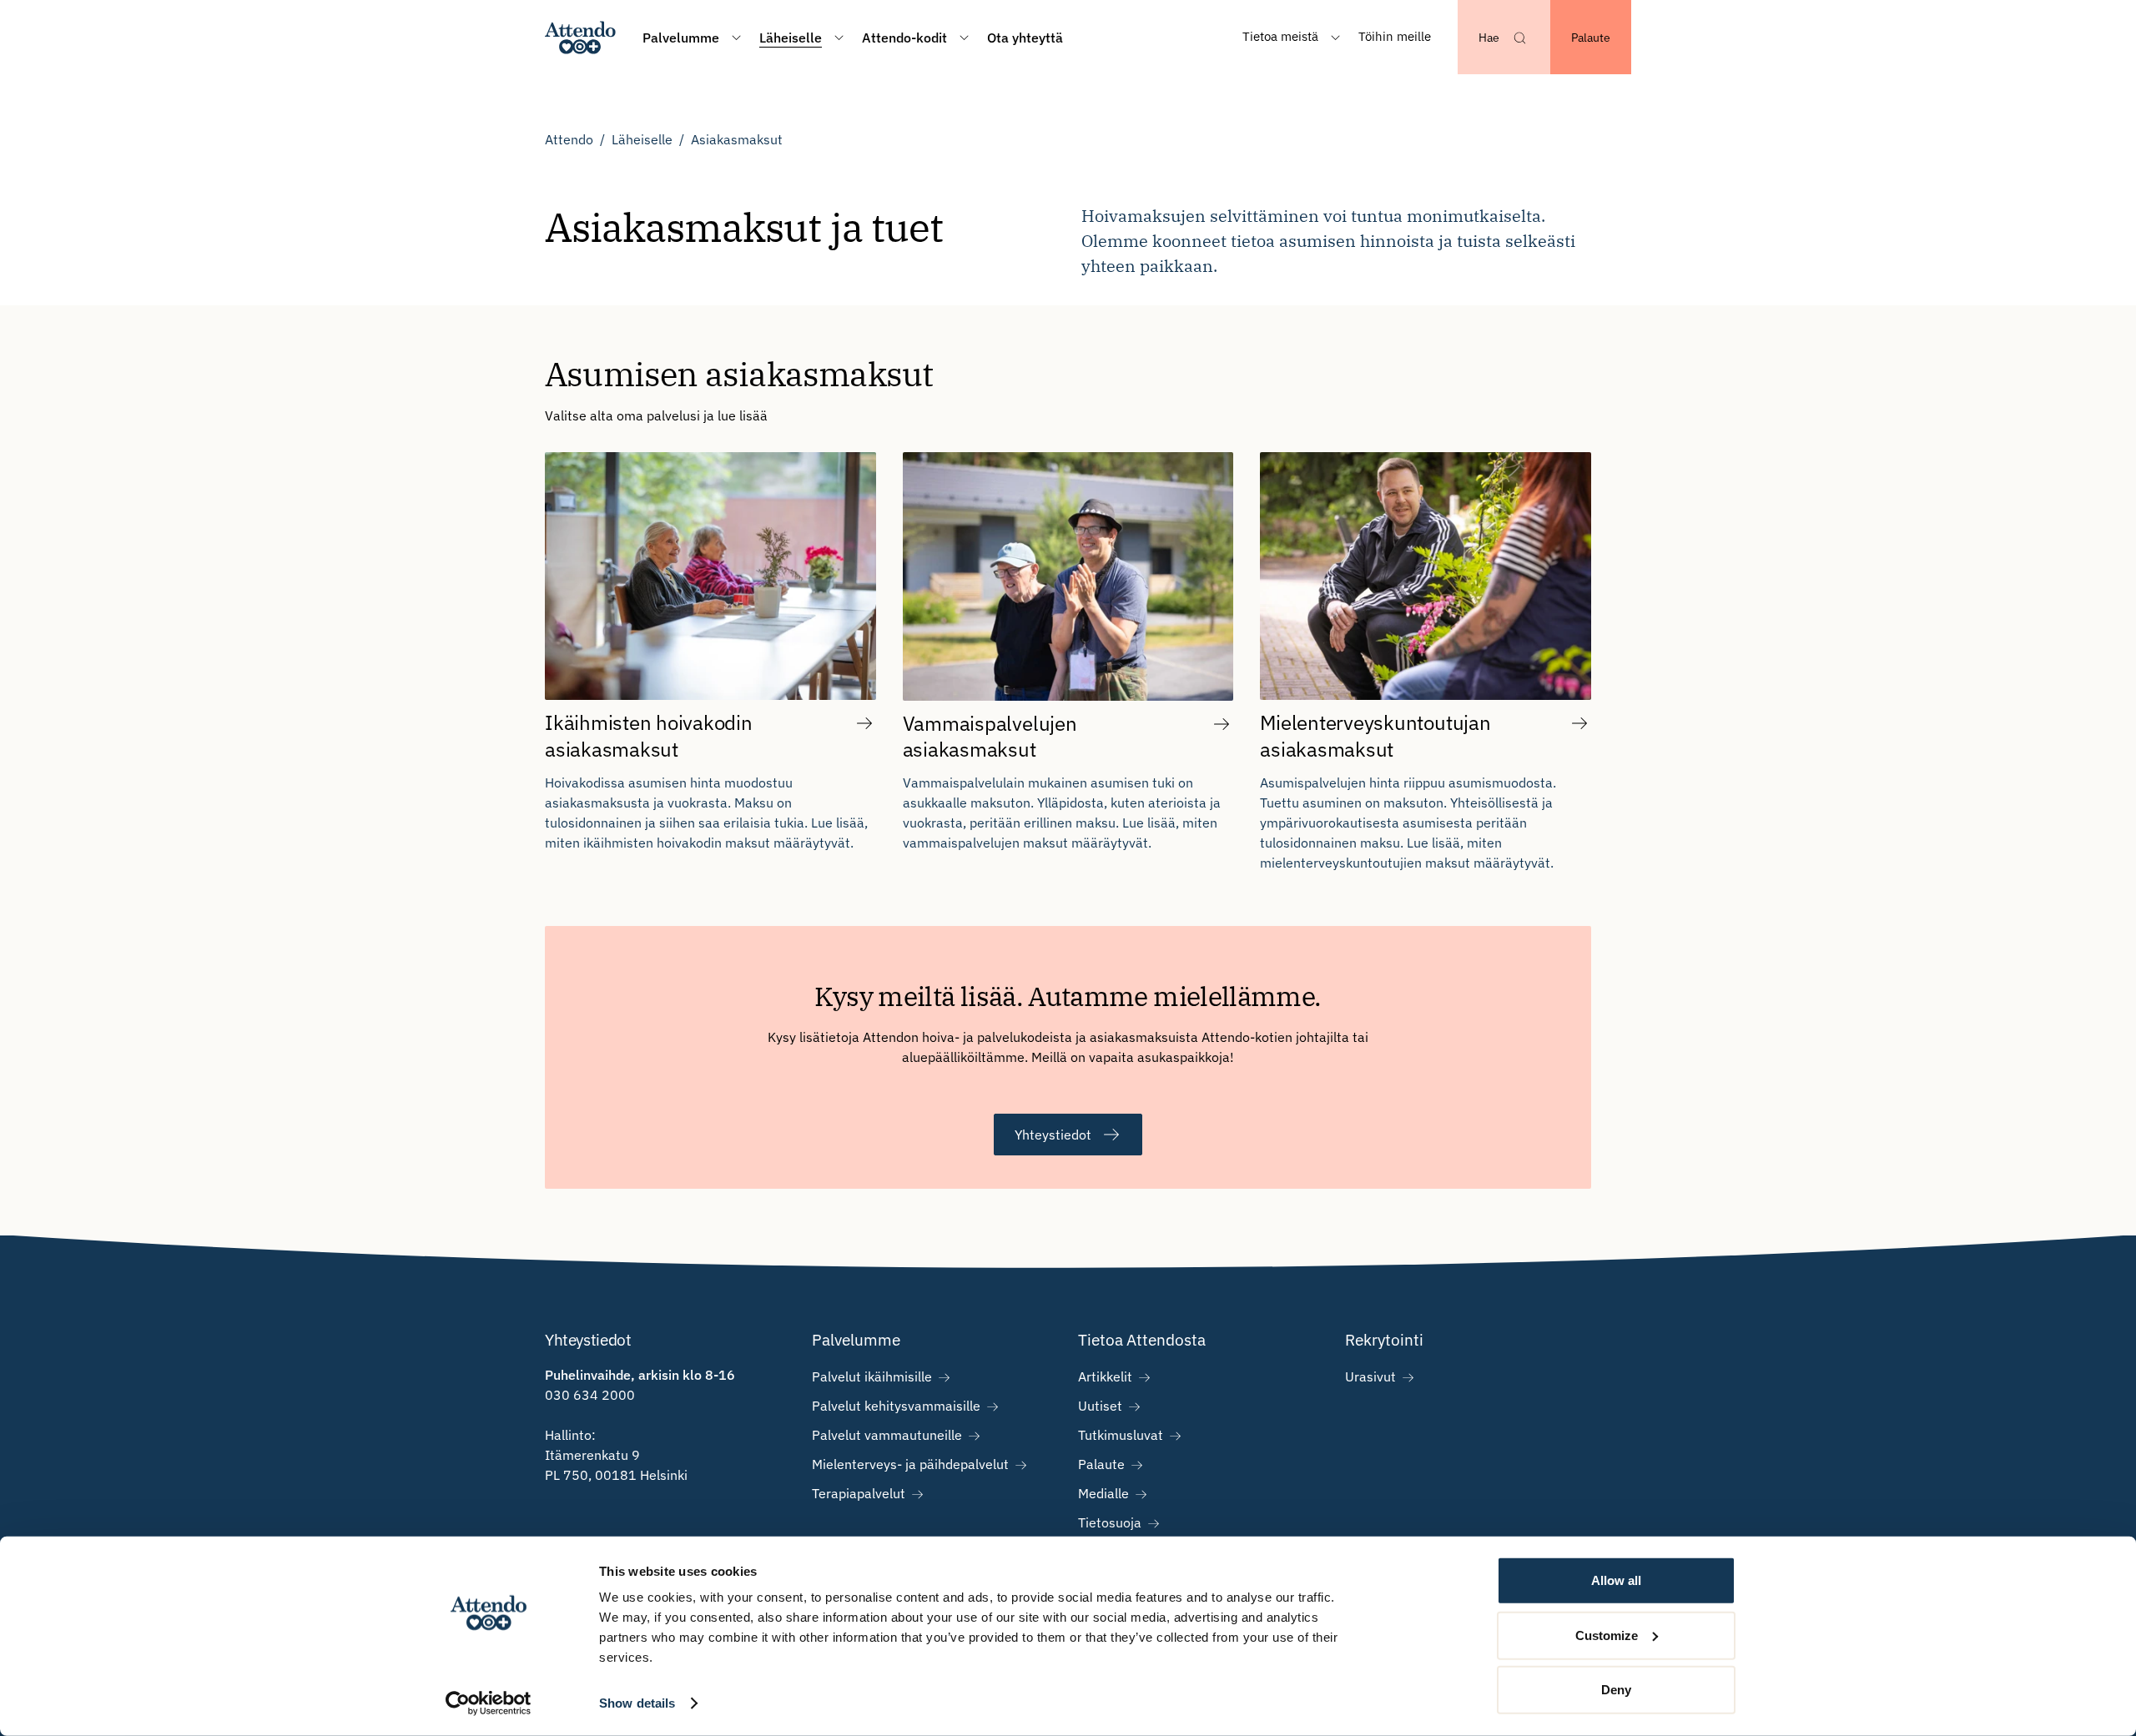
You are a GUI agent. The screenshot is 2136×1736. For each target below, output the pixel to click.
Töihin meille (1395, 36)
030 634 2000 (590, 1395)
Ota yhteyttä (1025, 38)
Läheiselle (642, 139)
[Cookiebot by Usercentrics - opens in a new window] (489, 1703)
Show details (637, 1703)
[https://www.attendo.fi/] (580, 37)
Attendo (569, 139)
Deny (1616, 1690)
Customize (1607, 1635)
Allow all (1616, 1580)
